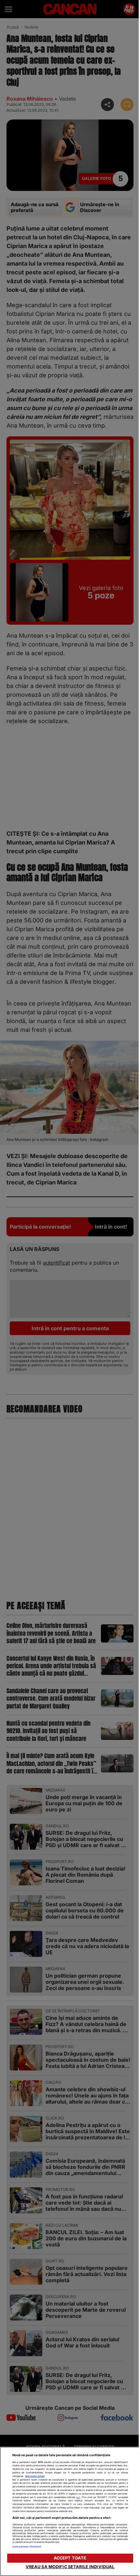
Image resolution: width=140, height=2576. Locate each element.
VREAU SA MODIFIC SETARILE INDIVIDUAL (70, 2567)
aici (78, 2497)
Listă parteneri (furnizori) (27, 2547)
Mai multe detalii (35, 2476)
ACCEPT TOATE (70, 2558)
